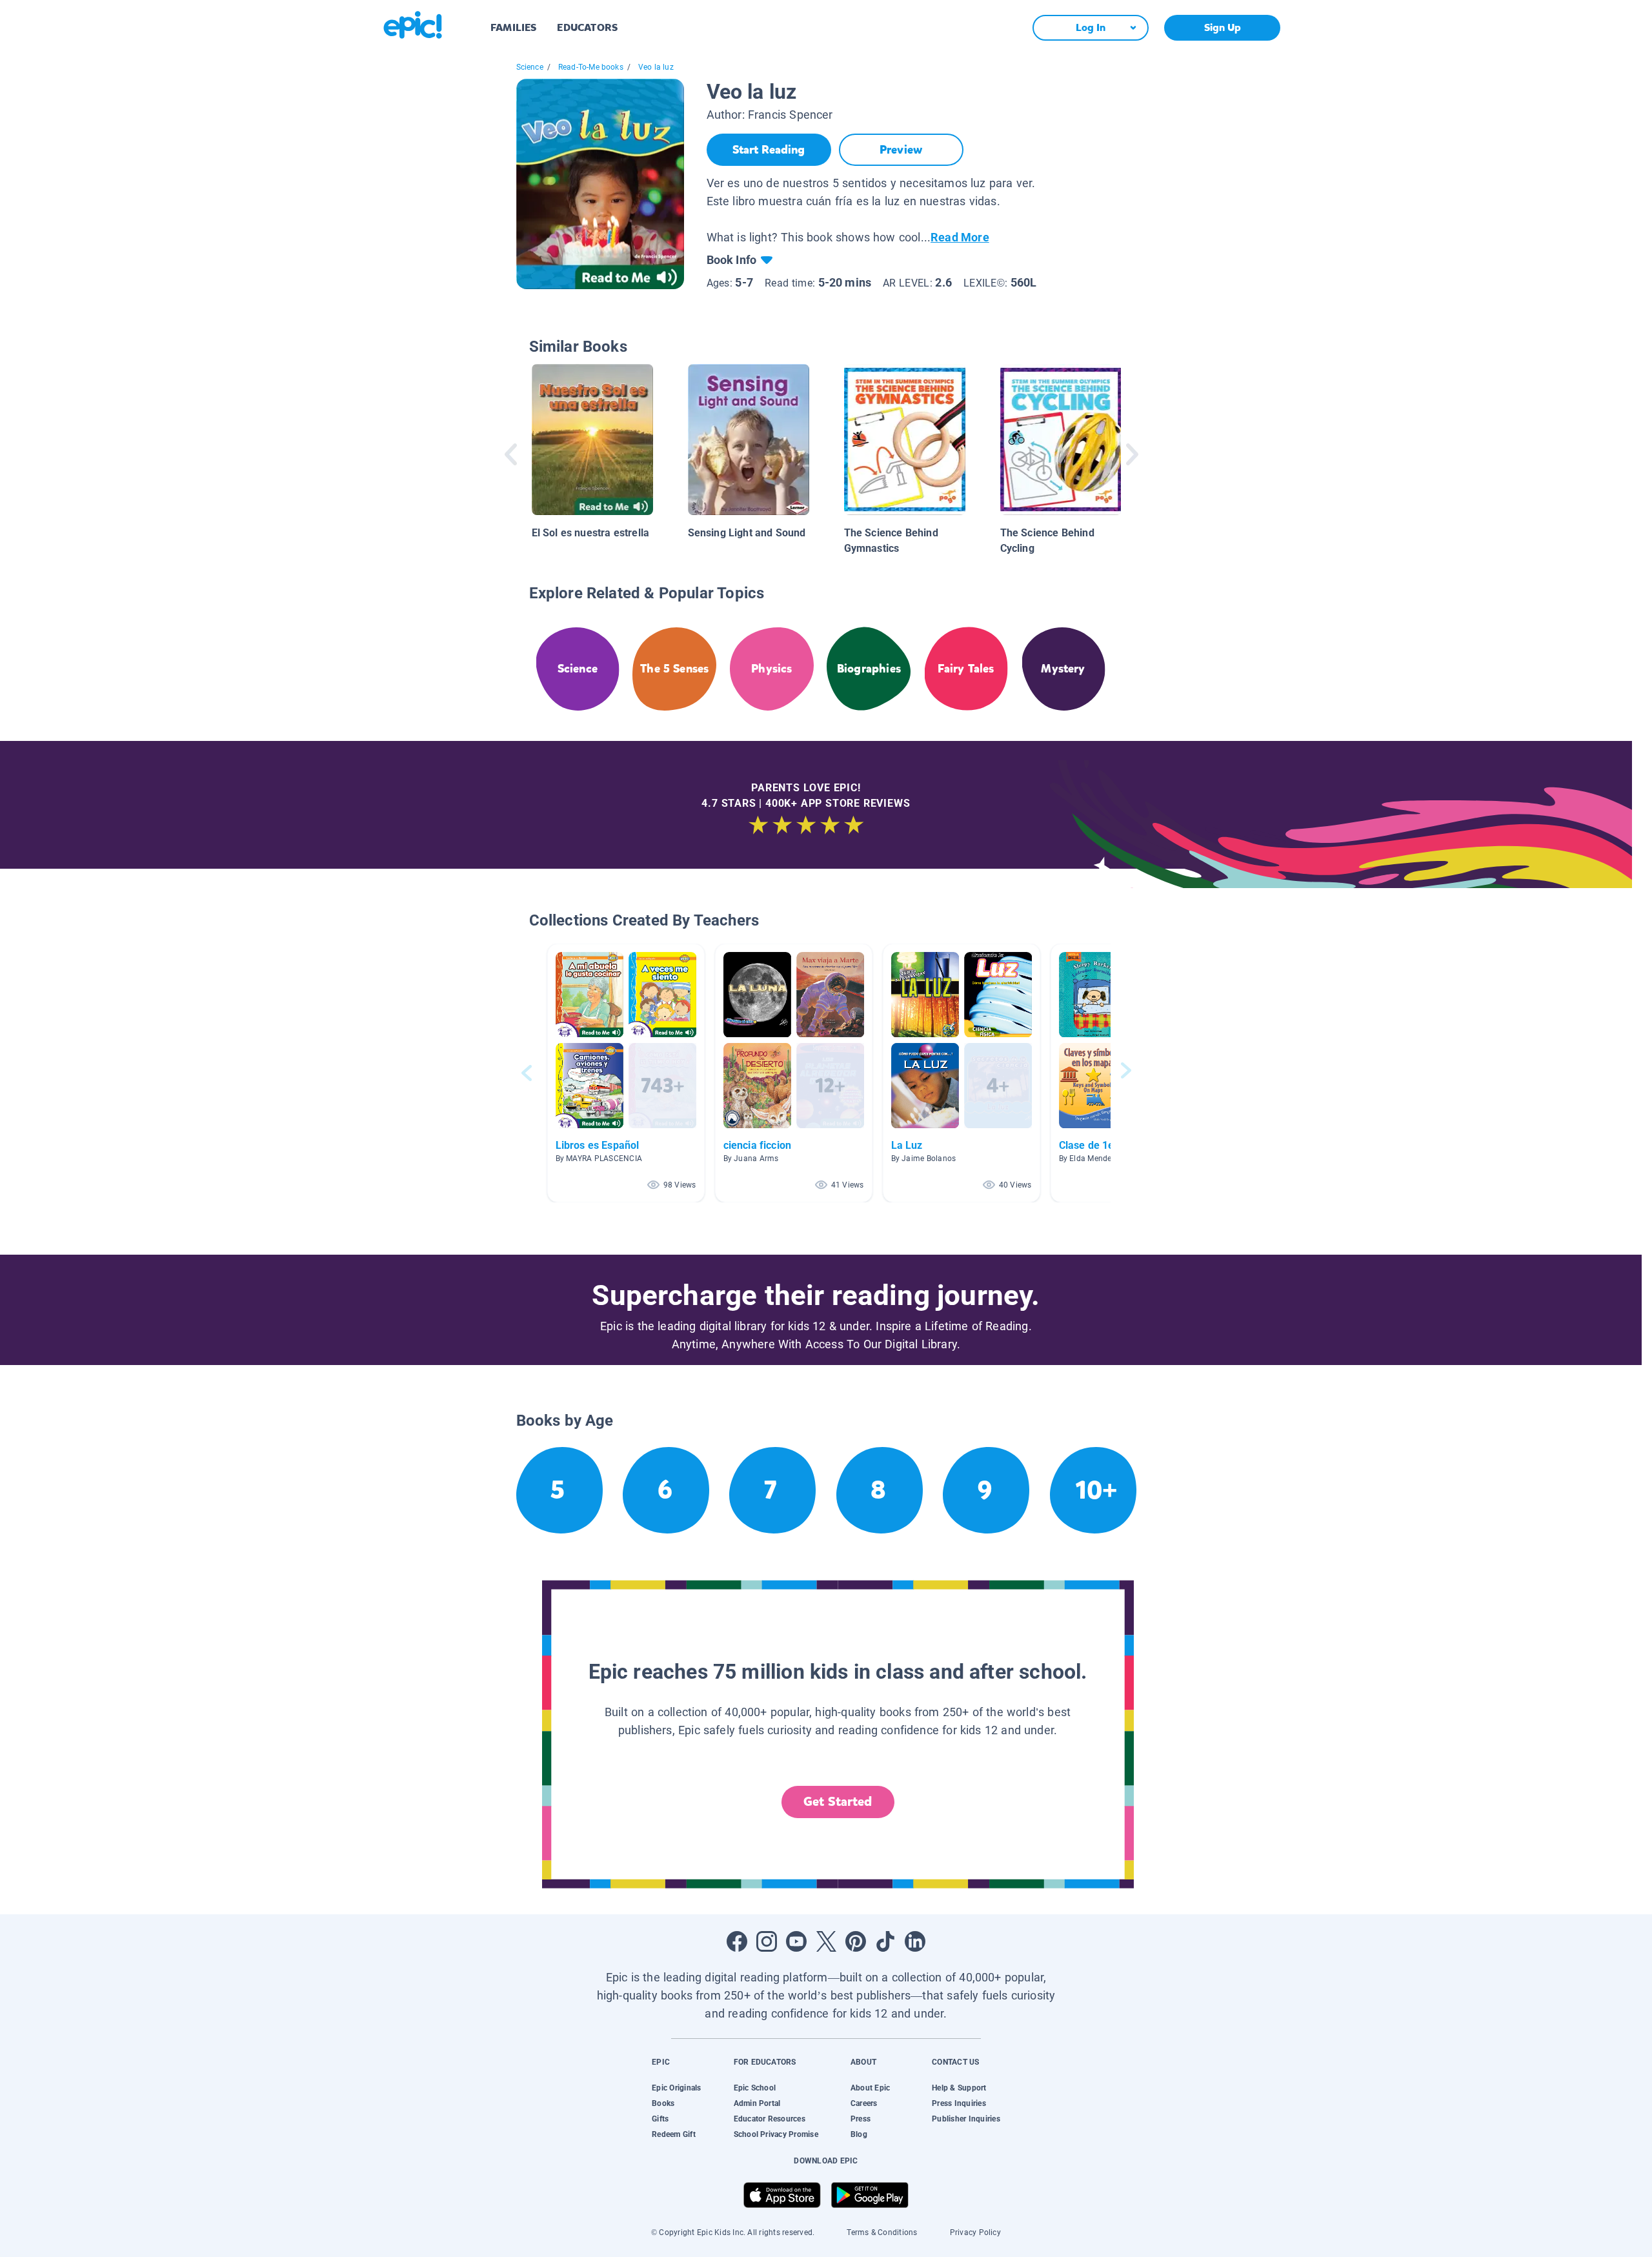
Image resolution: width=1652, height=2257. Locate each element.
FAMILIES (513, 27)
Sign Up (1223, 27)
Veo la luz (656, 67)
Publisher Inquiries (966, 2119)
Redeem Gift (674, 2134)
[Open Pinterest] (856, 1941)
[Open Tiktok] (885, 1941)
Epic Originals (676, 2088)
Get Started (838, 1802)
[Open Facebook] (737, 1941)
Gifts (660, 2119)
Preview (901, 150)
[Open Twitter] (826, 1941)
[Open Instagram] (767, 1941)
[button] (626, 1073)
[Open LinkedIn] (915, 1941)
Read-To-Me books (591, 67)
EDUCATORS (587, 27)
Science (530, 67)
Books (663, 2103)
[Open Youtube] (796, 1941)
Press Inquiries (959, 2103)
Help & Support (959, 2088)
